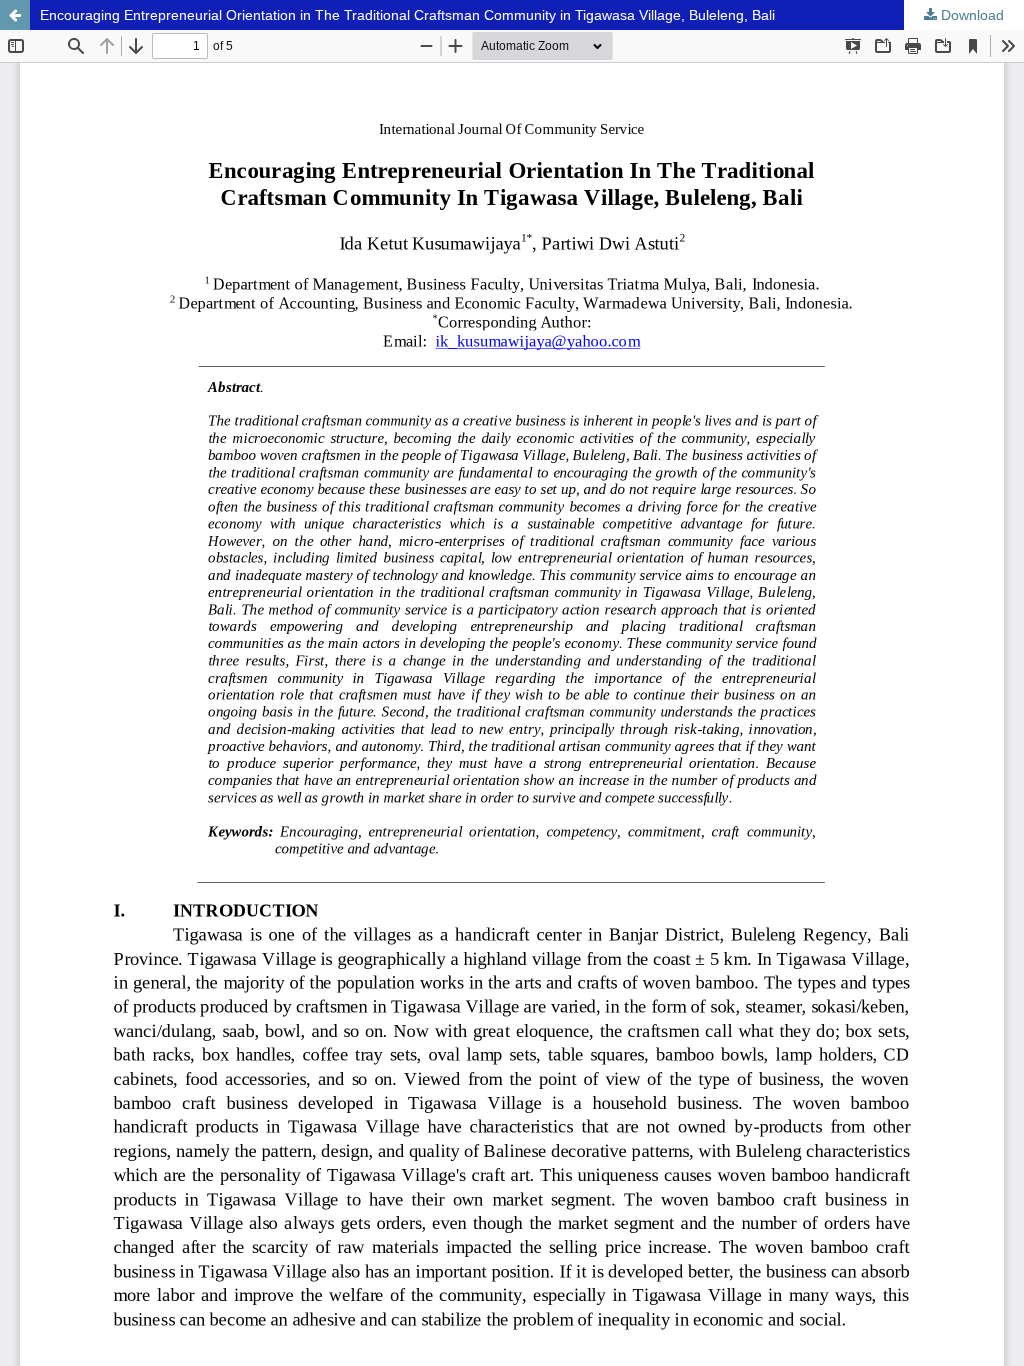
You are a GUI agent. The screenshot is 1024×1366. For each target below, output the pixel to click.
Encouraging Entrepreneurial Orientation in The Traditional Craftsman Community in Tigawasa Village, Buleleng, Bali (407, 15)
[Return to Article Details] (15, 15)
